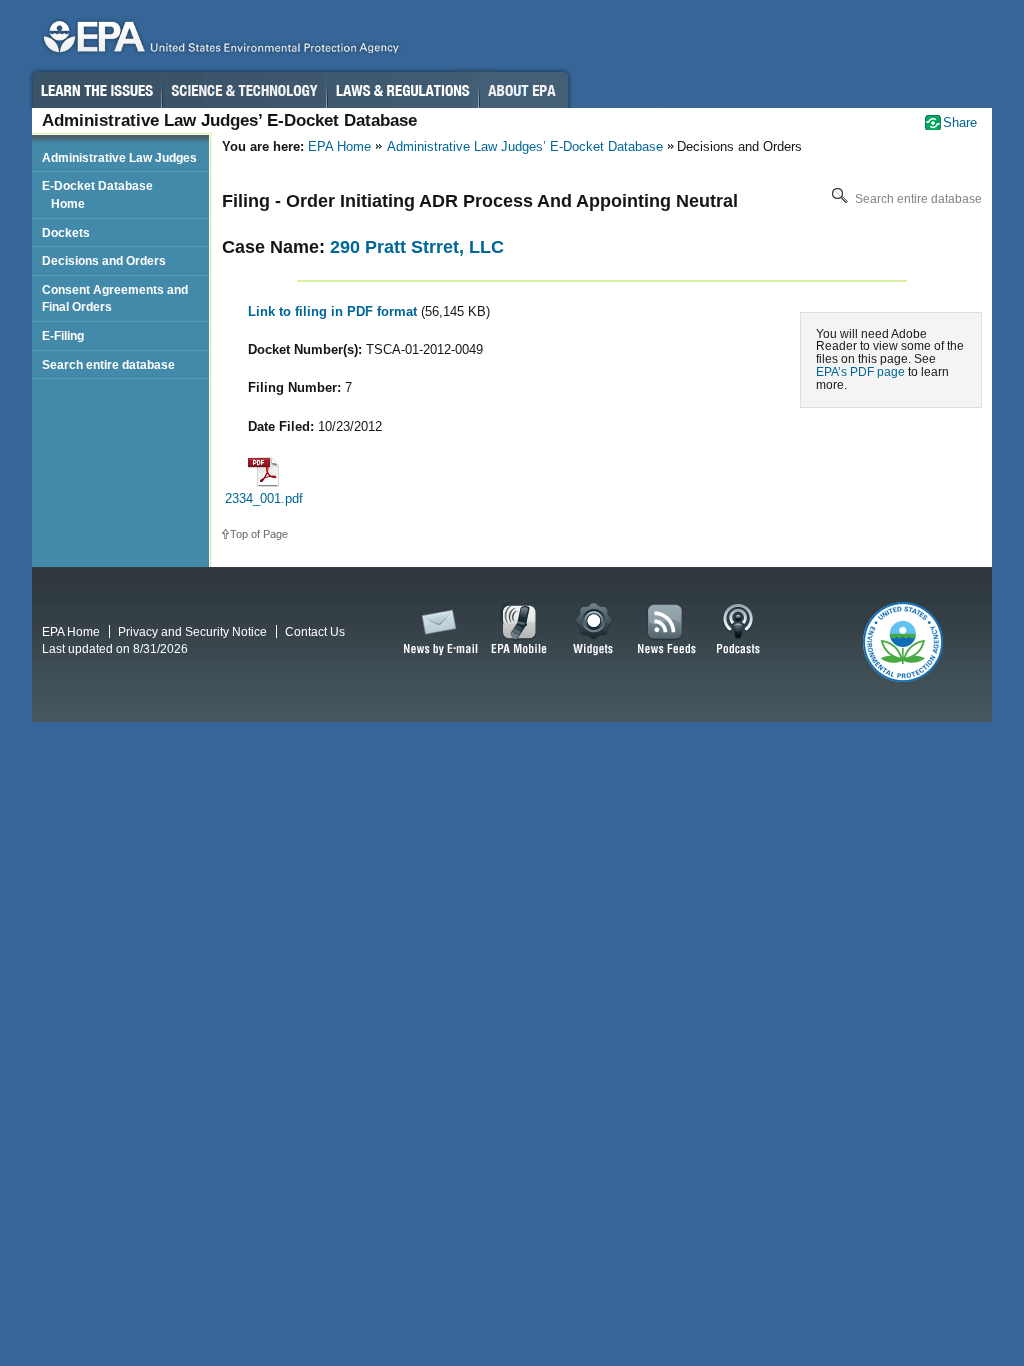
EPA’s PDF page (860, 371)
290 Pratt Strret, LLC (417, 247)
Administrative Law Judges (119, 157)
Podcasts (738, 630)
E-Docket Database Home (97, 194)
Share (960, 122)
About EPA (523, 90)
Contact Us (315, 631)
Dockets (66, 232)
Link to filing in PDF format (334, 311)
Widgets (594, 630)
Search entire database (917, 199)
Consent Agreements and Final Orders (115, 298)
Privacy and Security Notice (192, 631)
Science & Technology (244, 90)
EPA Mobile (519, 630)
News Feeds (667, 630)
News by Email (437, 630)
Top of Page (259, 534)
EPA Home (339, 146)
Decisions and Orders (104, 260)
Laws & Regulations (402, 90)
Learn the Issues (96, 90)
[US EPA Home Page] (218, 41)
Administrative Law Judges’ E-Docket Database (525, 146)
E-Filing (63, 335)
